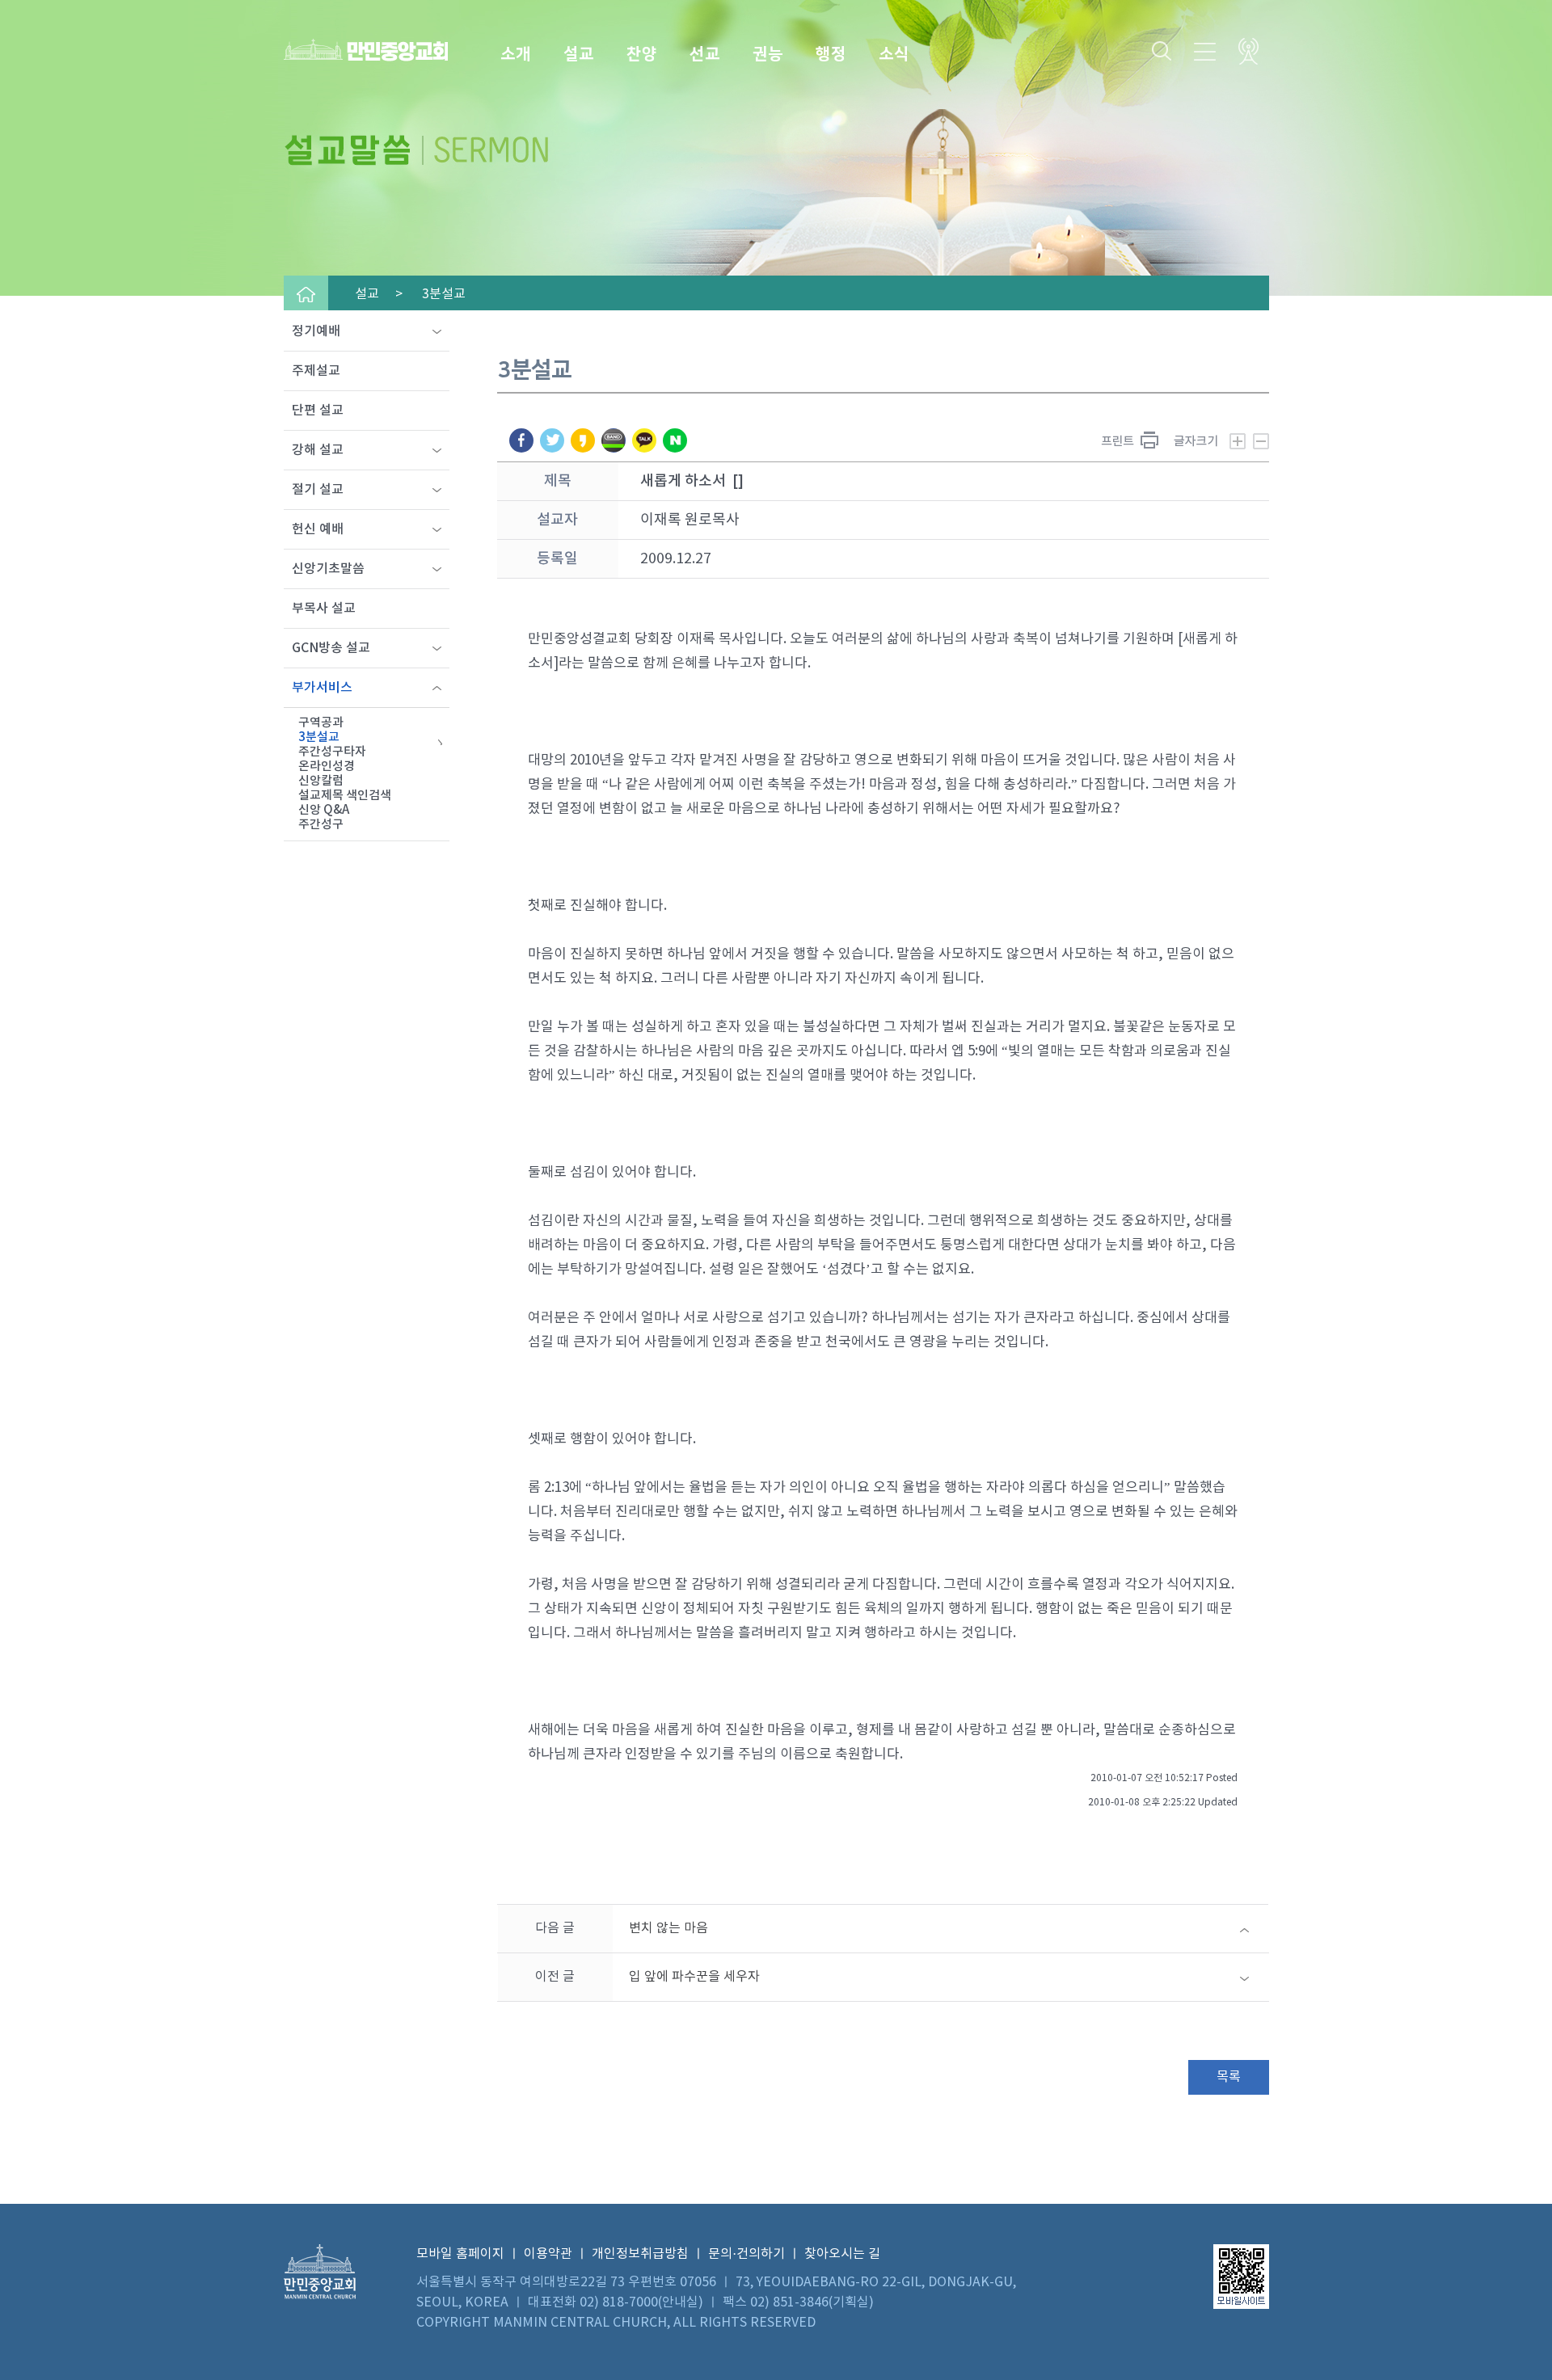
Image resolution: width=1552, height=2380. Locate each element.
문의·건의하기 (746, 2254)
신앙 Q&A (324, 810)
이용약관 (548, 2254)
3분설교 (319, 737)
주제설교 (316, 371)
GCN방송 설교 (331, 648)
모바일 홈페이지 (460, 2254)
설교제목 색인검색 (345, 796)
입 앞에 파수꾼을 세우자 (694, 1977)
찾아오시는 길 (842, 2254)
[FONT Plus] (1210, 439)
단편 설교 (318, 411)
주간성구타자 (332, 752)
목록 (1229, 2077)
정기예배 (316, 331)
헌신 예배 (318, 529)
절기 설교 (318, 490)
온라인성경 (327, 767)
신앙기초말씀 (328, 569)
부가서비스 (322, 688)
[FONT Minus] (1261, 439)
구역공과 (321, 723)
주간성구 (321, 825)
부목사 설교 (324, 609)
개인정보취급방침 (640, 2254)
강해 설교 (318, 450)
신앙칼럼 (321, 781)
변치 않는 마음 (668, 1928)
